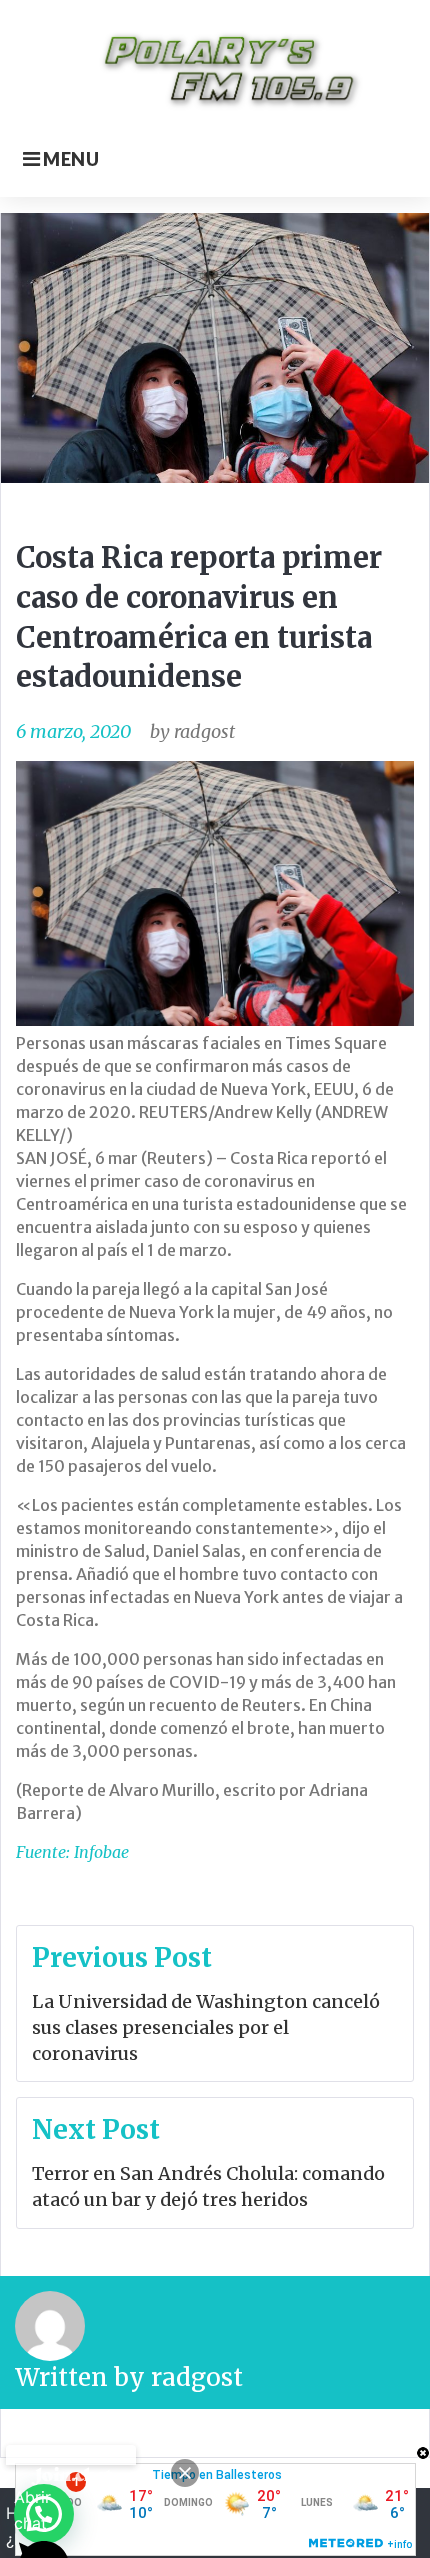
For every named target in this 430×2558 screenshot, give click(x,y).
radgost (204, 731)
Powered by (71, 2455)
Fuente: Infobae (72, 1852)
